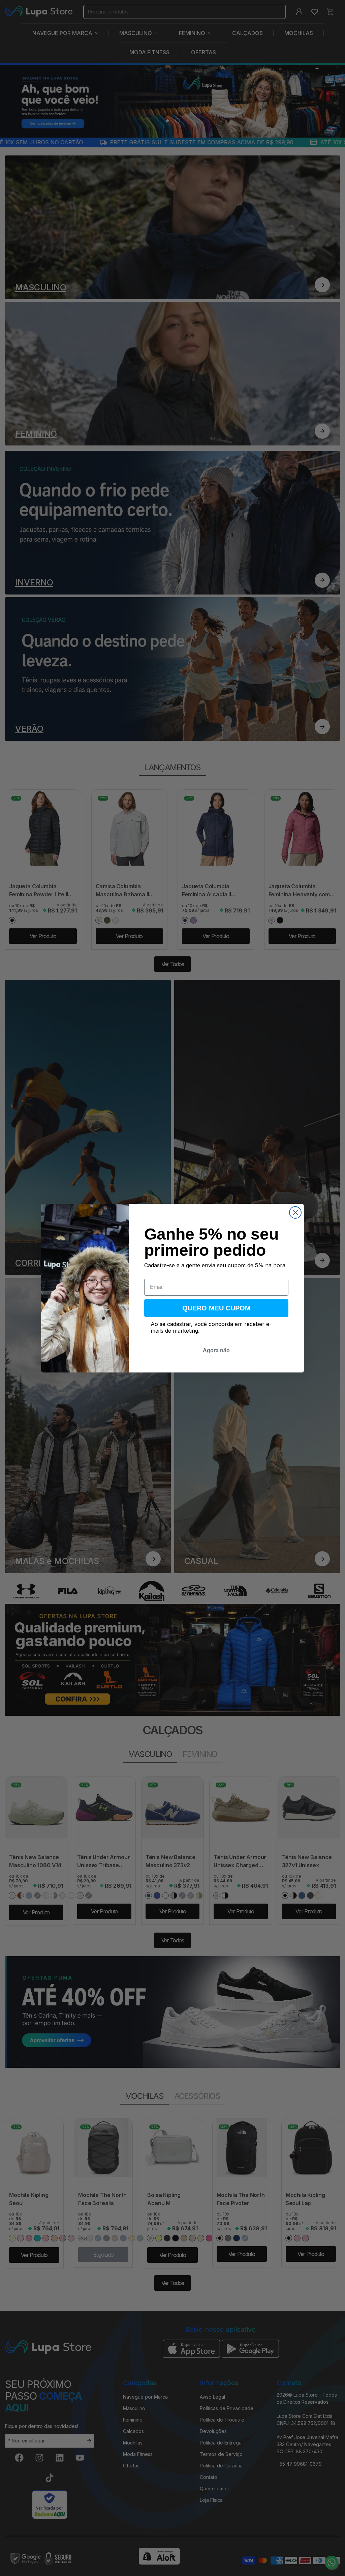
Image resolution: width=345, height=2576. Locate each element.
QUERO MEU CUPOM (216, 1308)
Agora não (216, 1350)
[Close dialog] (295, 1212)
